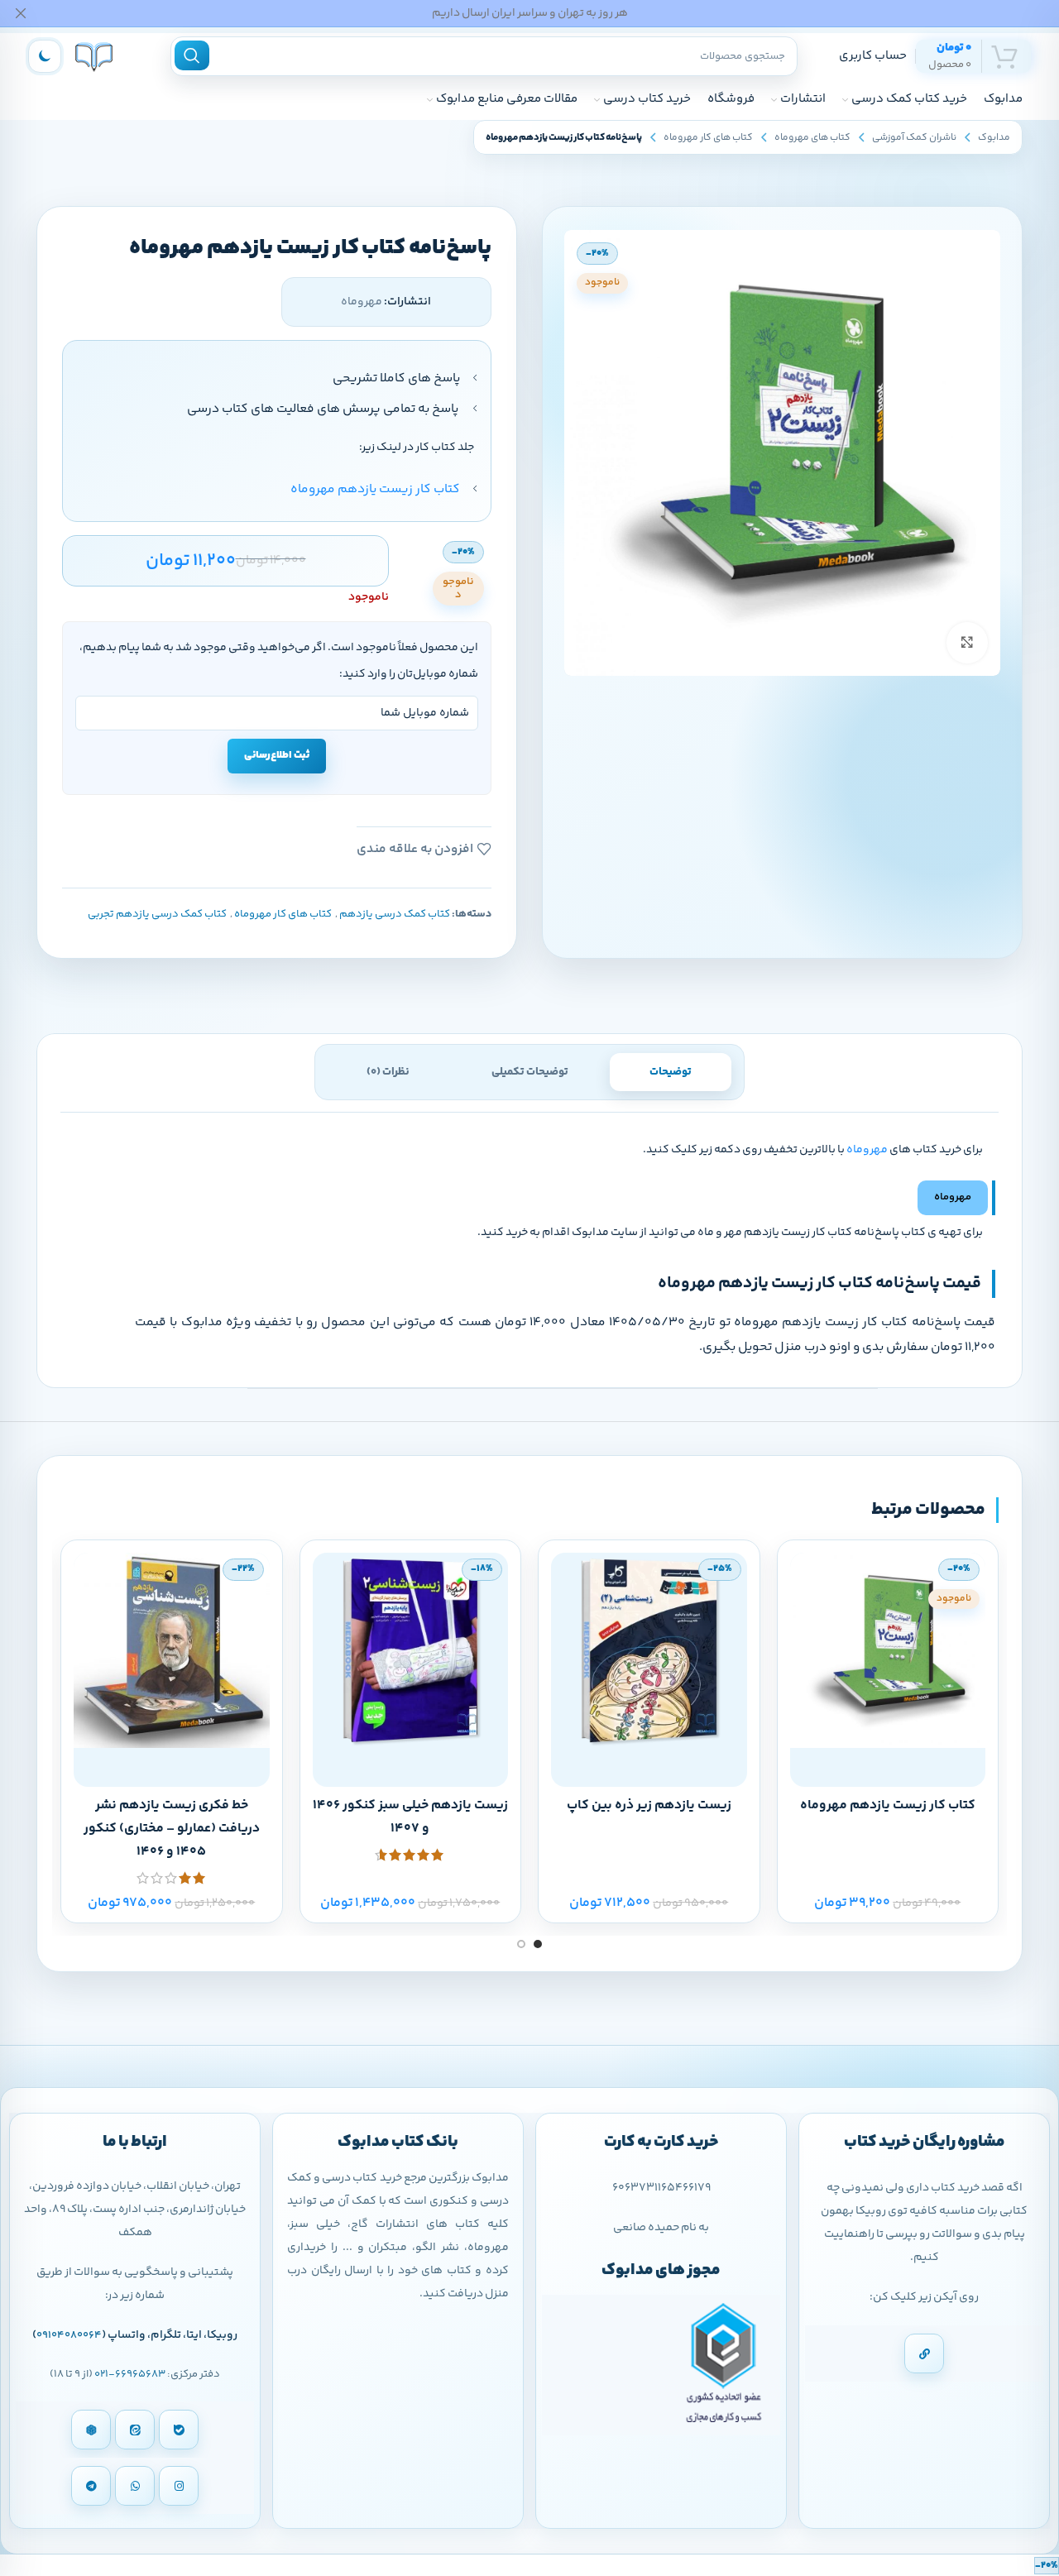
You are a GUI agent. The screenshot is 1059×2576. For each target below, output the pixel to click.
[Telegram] (91, 2486)
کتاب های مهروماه (812, 138)
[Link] (924, 2353)
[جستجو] (192, 55)
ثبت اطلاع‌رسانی (277, 755)
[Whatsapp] (135, 2486)
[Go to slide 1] (538, 1944)
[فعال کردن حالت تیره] (45, 56)
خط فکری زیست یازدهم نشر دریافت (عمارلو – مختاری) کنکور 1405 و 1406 (172, 1829)
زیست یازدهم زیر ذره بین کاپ (649, 1805)
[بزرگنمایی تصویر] (967, 643)
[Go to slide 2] (521, 1944)
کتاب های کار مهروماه (708, 138)
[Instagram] (179, 2486)
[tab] (671, 1072)
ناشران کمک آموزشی (914, 138)
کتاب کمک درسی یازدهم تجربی (157, 914)
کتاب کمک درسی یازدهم (395, 914)
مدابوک (994, 138)
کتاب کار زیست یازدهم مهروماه (888, 1805)
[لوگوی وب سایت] (94, 56)
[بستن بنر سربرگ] (21, 13)
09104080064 (69, 2335)
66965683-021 (130, 2374)
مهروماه (867, 1150)
